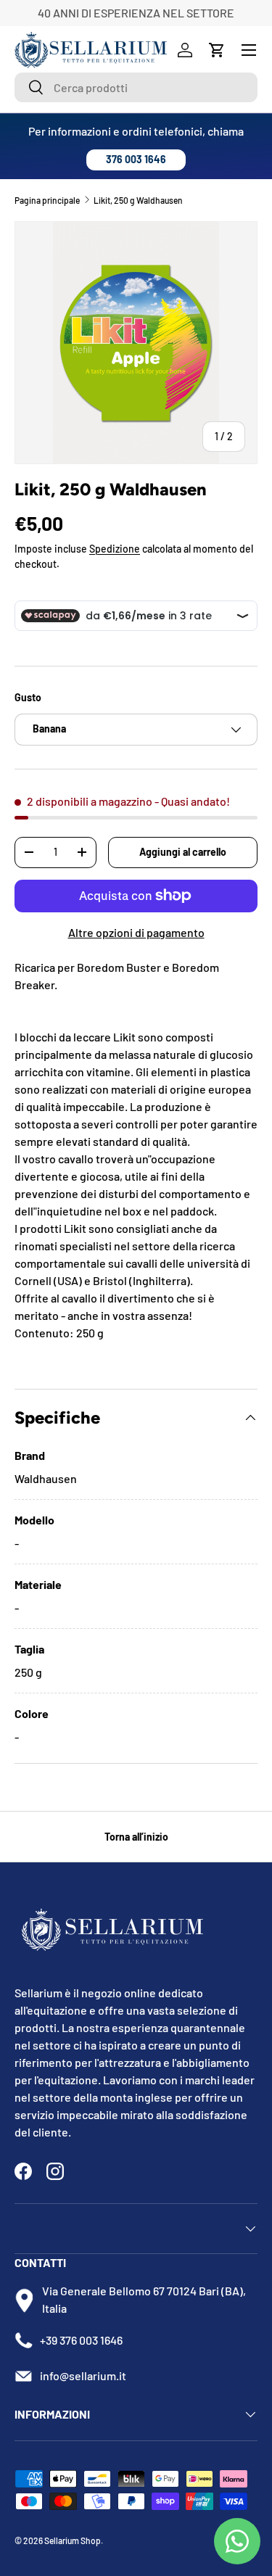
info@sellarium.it (83, 2375)
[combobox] (136, 87)
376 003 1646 (136, 159)
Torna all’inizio (136, 1837)
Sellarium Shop (73, 2540)
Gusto (28, 697)
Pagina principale (47, 200)
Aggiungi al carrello (183, 852)
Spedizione (115, 549)
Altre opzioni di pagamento (136, 932)
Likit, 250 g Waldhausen (138, 200)
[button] (217, 50)
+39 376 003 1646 (81, 2340)
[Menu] (249, 50)
